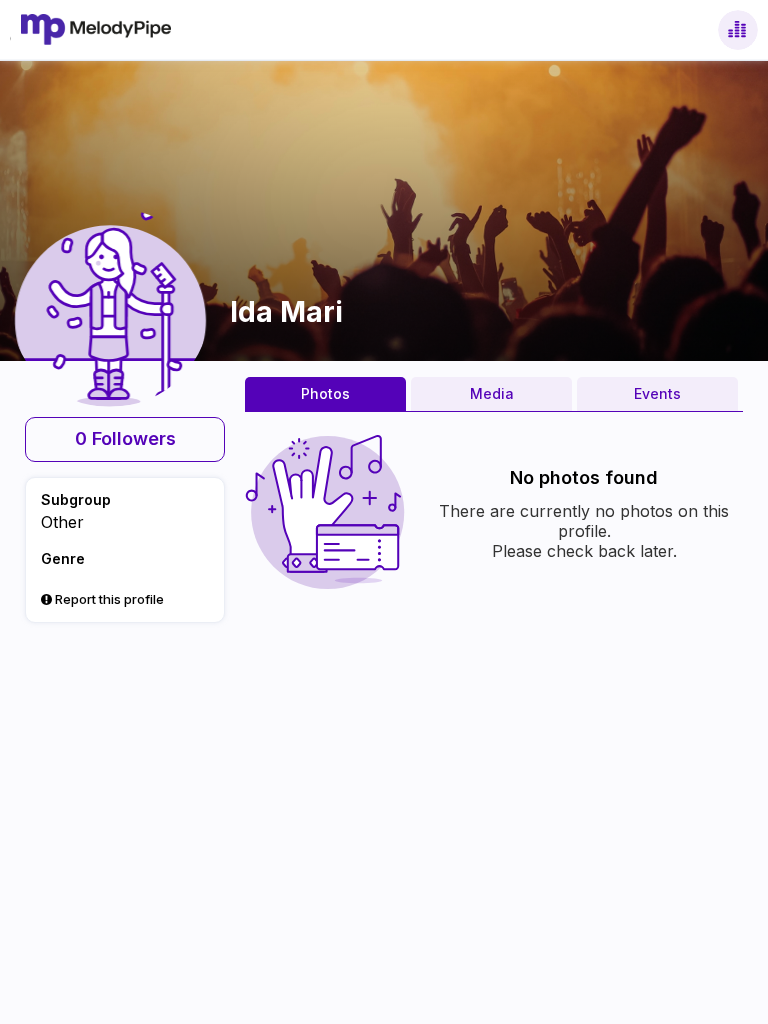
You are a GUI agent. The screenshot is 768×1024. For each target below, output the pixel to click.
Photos (325, 393)
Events (657, 393)
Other (62, 522)
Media (492, 393)
